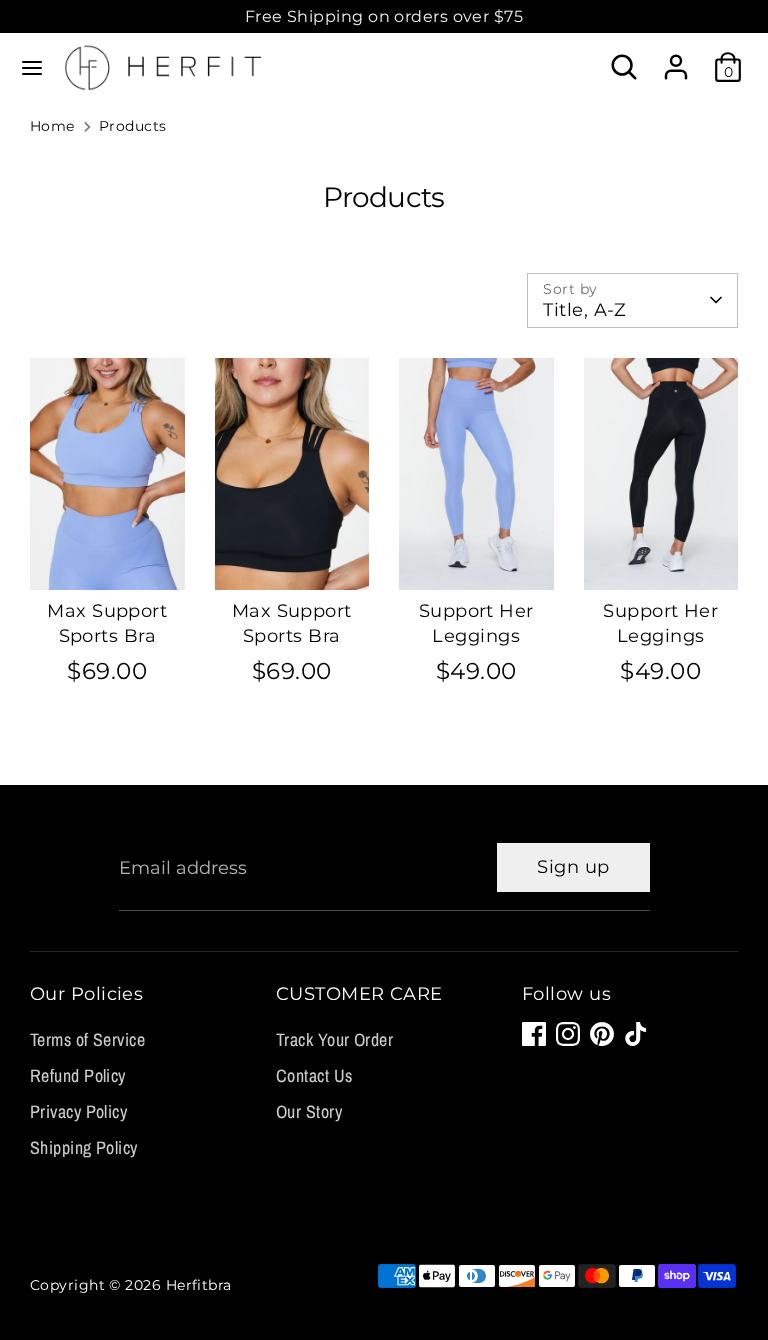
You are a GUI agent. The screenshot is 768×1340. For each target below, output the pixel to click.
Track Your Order (334, 1039)
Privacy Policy (78, 1111)
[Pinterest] (602, 1034)
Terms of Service (87, 1039)
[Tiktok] (636, 1034)
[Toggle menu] (32, 67)
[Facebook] (534, 1034)
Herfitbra (199, 1285)
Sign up (573, 867)
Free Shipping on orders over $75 (384, 16)
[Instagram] (568, 1034)
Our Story (309, 1111)
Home (52, 126)
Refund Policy (78, 1075)
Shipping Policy (84, 1147)
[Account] (676, 59)
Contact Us (314, 1075)
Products (133, 126)
